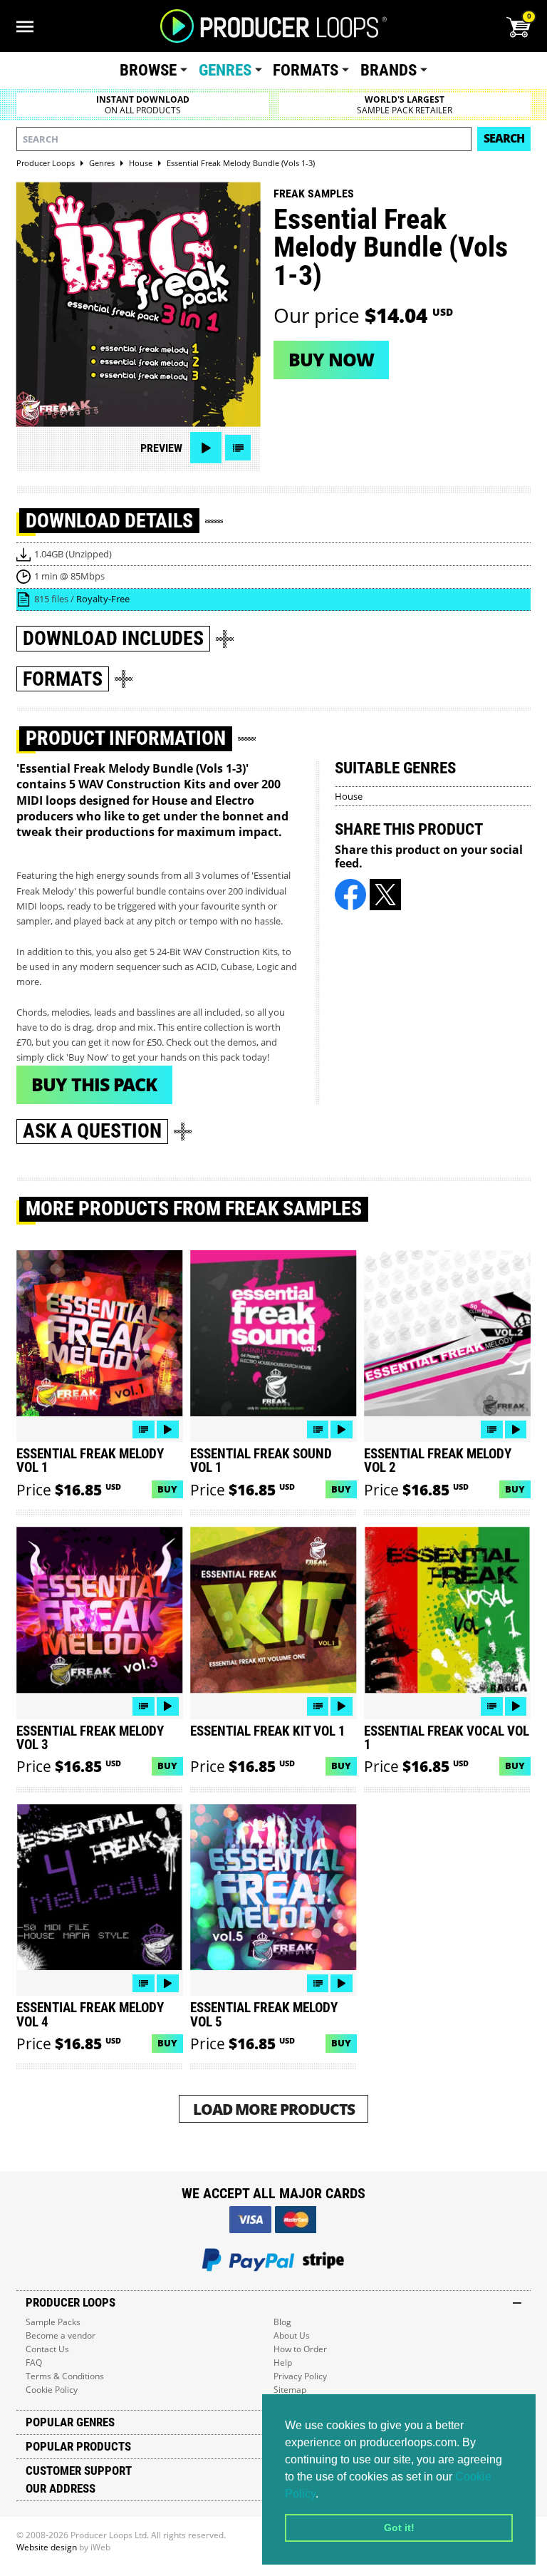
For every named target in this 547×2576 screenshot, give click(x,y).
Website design (47, 2547)
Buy (167, 1489)
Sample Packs (53, 2322)
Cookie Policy (52, 2390)
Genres (225, 70)
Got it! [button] (399, 2528)
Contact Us (47, 2349)
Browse (148, 70)
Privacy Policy (300, 2376)
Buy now (331, 359)
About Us (292, 2335)
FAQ (34, 2363)
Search (504, 138)
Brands (389, 70)
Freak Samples (314, 194)
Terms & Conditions (65, 2376)
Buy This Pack (94, 1084)
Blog (282, 2322)
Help (283, 2363)
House (349, 796)
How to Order (300, 2349)
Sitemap (290, 2390)
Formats (306, 70)
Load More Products (274, 2109)
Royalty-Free (103, 599)
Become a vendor (61, 2335)
